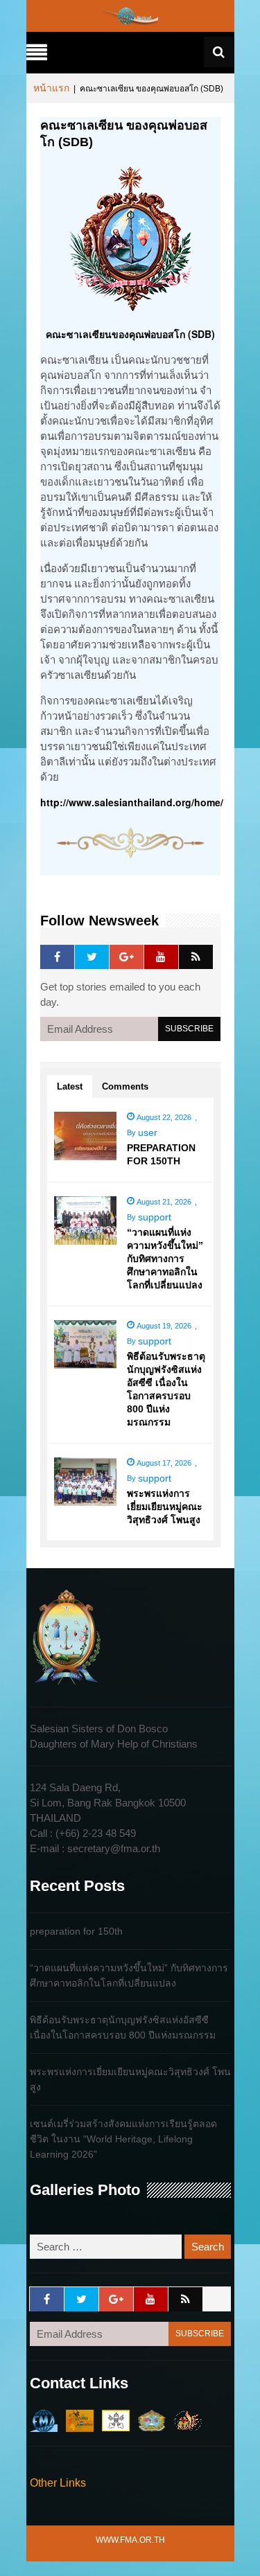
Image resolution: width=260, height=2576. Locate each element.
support (155, 1217)
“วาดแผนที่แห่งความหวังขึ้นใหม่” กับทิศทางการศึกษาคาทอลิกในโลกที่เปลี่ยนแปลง (165, 1259)
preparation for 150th (76, 1931)
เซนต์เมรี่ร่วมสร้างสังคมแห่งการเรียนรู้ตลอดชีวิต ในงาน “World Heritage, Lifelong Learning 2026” (123, 2139)
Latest (70, 1086)
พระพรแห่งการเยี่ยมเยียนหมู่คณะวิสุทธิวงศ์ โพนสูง (165, 1507)
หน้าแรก (51, 88)
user (148, 1132)
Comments (125, 1086)
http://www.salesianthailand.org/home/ (132, 802)
